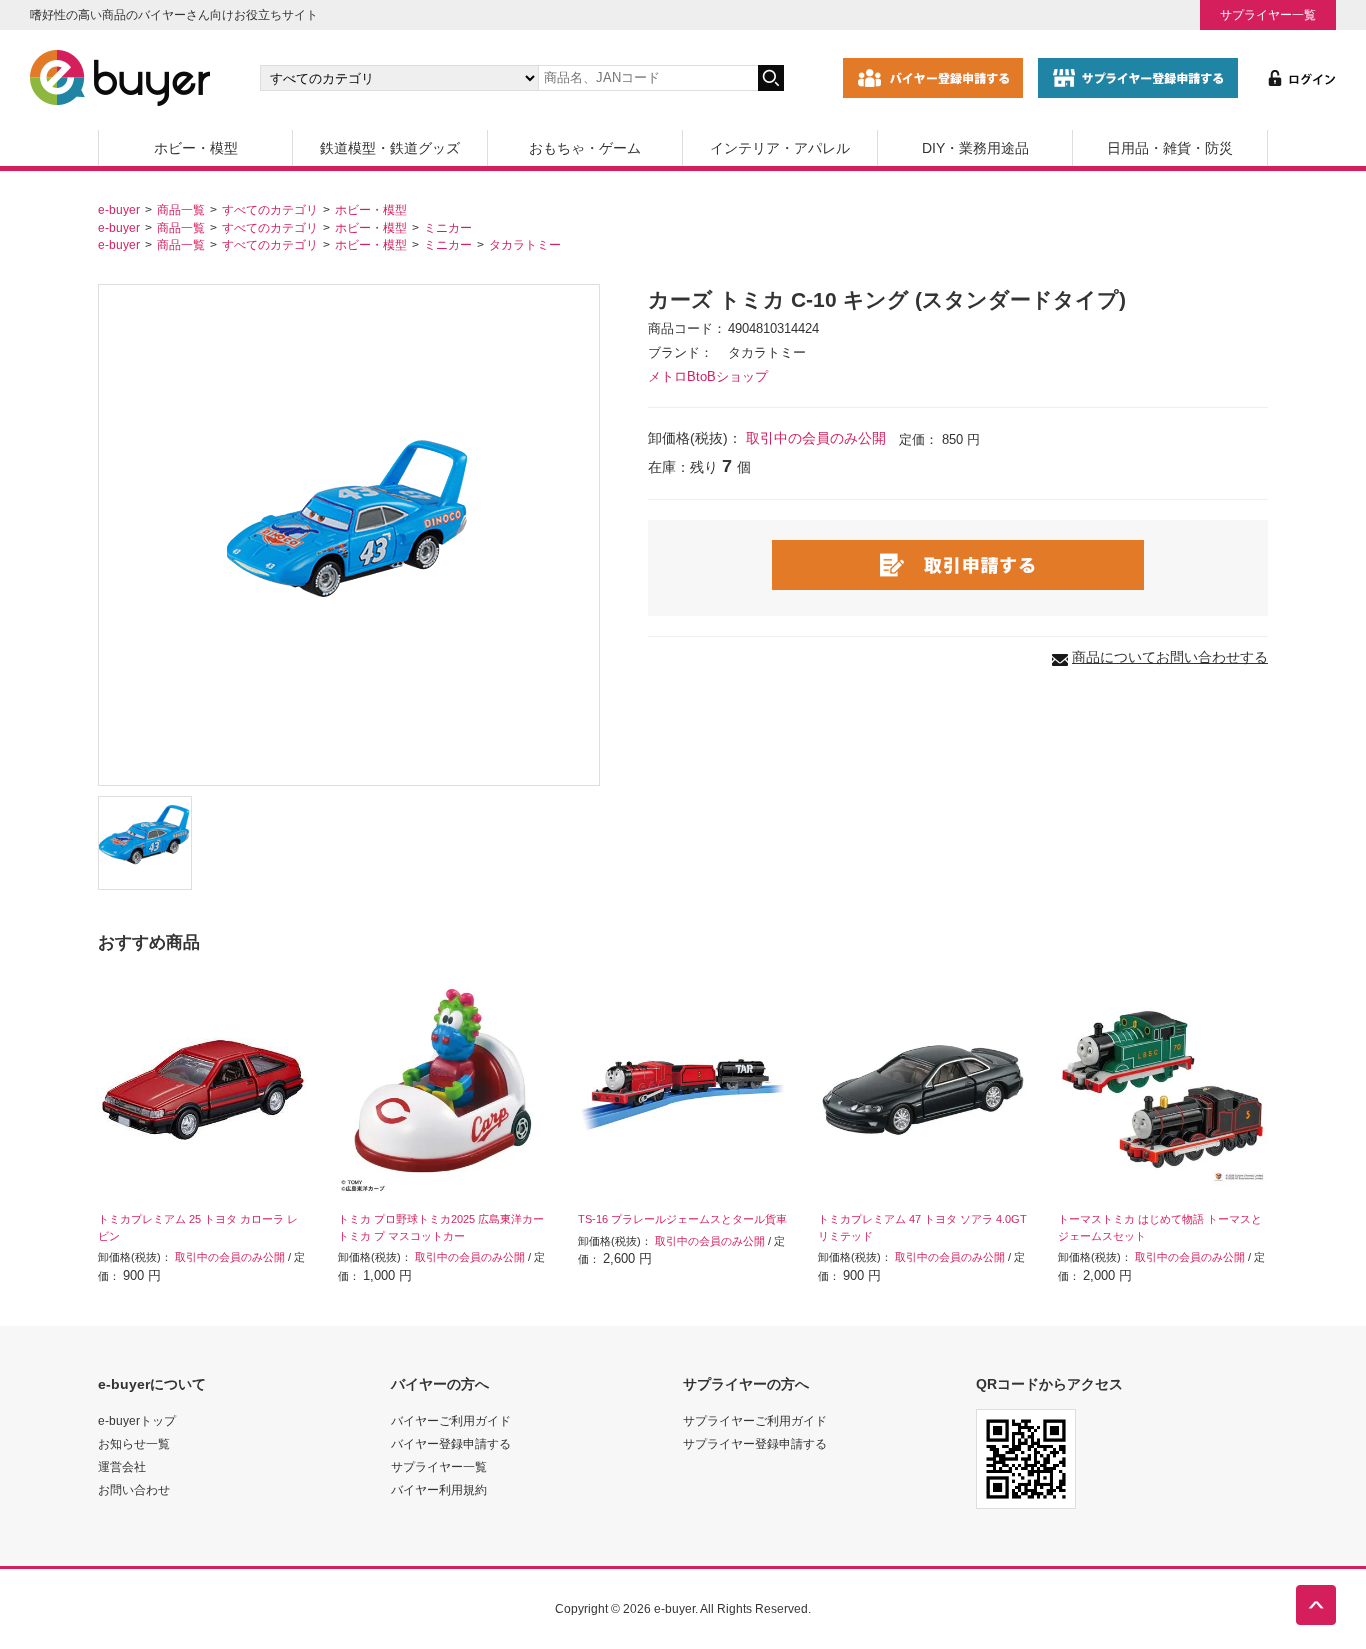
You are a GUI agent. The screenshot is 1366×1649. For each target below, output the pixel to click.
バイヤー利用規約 (439, 1489)
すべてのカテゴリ (270, 209)
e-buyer (119, 209)
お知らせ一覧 (134, 1443)
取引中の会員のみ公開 (816, 438)
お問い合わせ (134, 1489)
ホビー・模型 (196, 148)
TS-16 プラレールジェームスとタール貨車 (682, 1219)
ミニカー (448, 227)
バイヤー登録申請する (451, 1443)
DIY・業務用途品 (975, 148)
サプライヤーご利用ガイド (755, 1420)
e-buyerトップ (137, 1420)
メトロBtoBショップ (708, 377)
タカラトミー (525, 244)
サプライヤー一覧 (1268, 14)
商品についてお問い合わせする (1170, 657)
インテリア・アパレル (780, 148)
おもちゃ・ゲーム (585, 148)
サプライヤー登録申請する (755, 1443)
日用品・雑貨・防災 (1170, 148)
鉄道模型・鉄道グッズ (390, 148)
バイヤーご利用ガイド (451, 1420)
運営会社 (122, 1466)
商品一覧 (181, 209)
